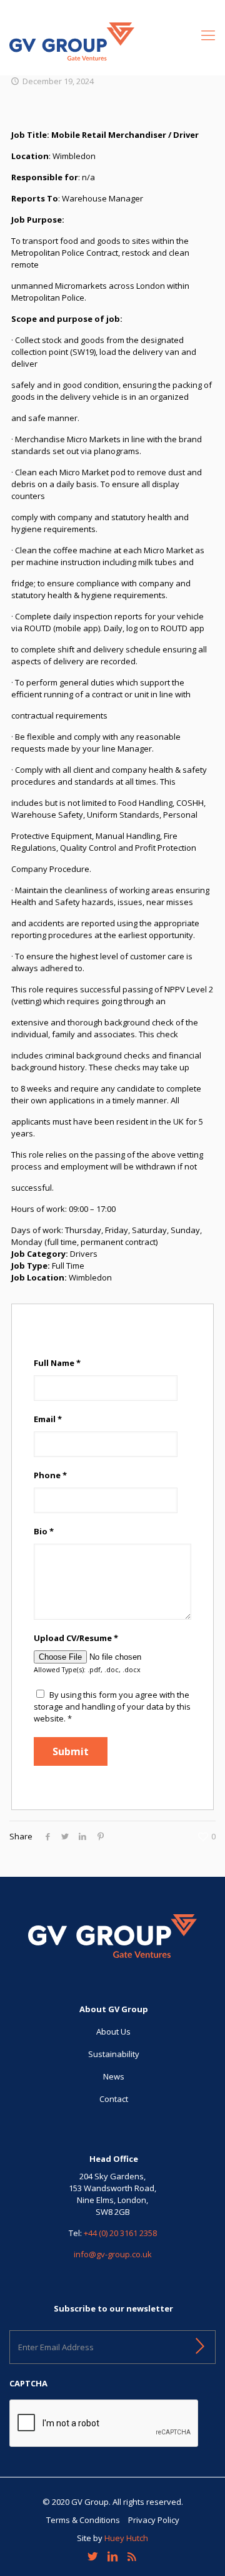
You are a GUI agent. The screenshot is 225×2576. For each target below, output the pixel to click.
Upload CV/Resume (76, 1638)
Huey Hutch (126, 2538)
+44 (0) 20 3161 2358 (120, 2233)
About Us (113, 2031)
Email (48, 1419)
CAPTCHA (28, 2384)
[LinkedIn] (112, 2556)
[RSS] (132, 2556)
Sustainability (114, 2054)
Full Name (57, 1363)
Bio (44, 1531)
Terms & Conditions (83, 2520)
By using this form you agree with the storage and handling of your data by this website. (112, 1707)
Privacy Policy (154, 2520)
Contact (114, 2099)
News (114, 2076)
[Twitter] (93, 2556)
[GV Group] (112, 41)
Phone (50, 1475)
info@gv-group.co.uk (113, 2254)
